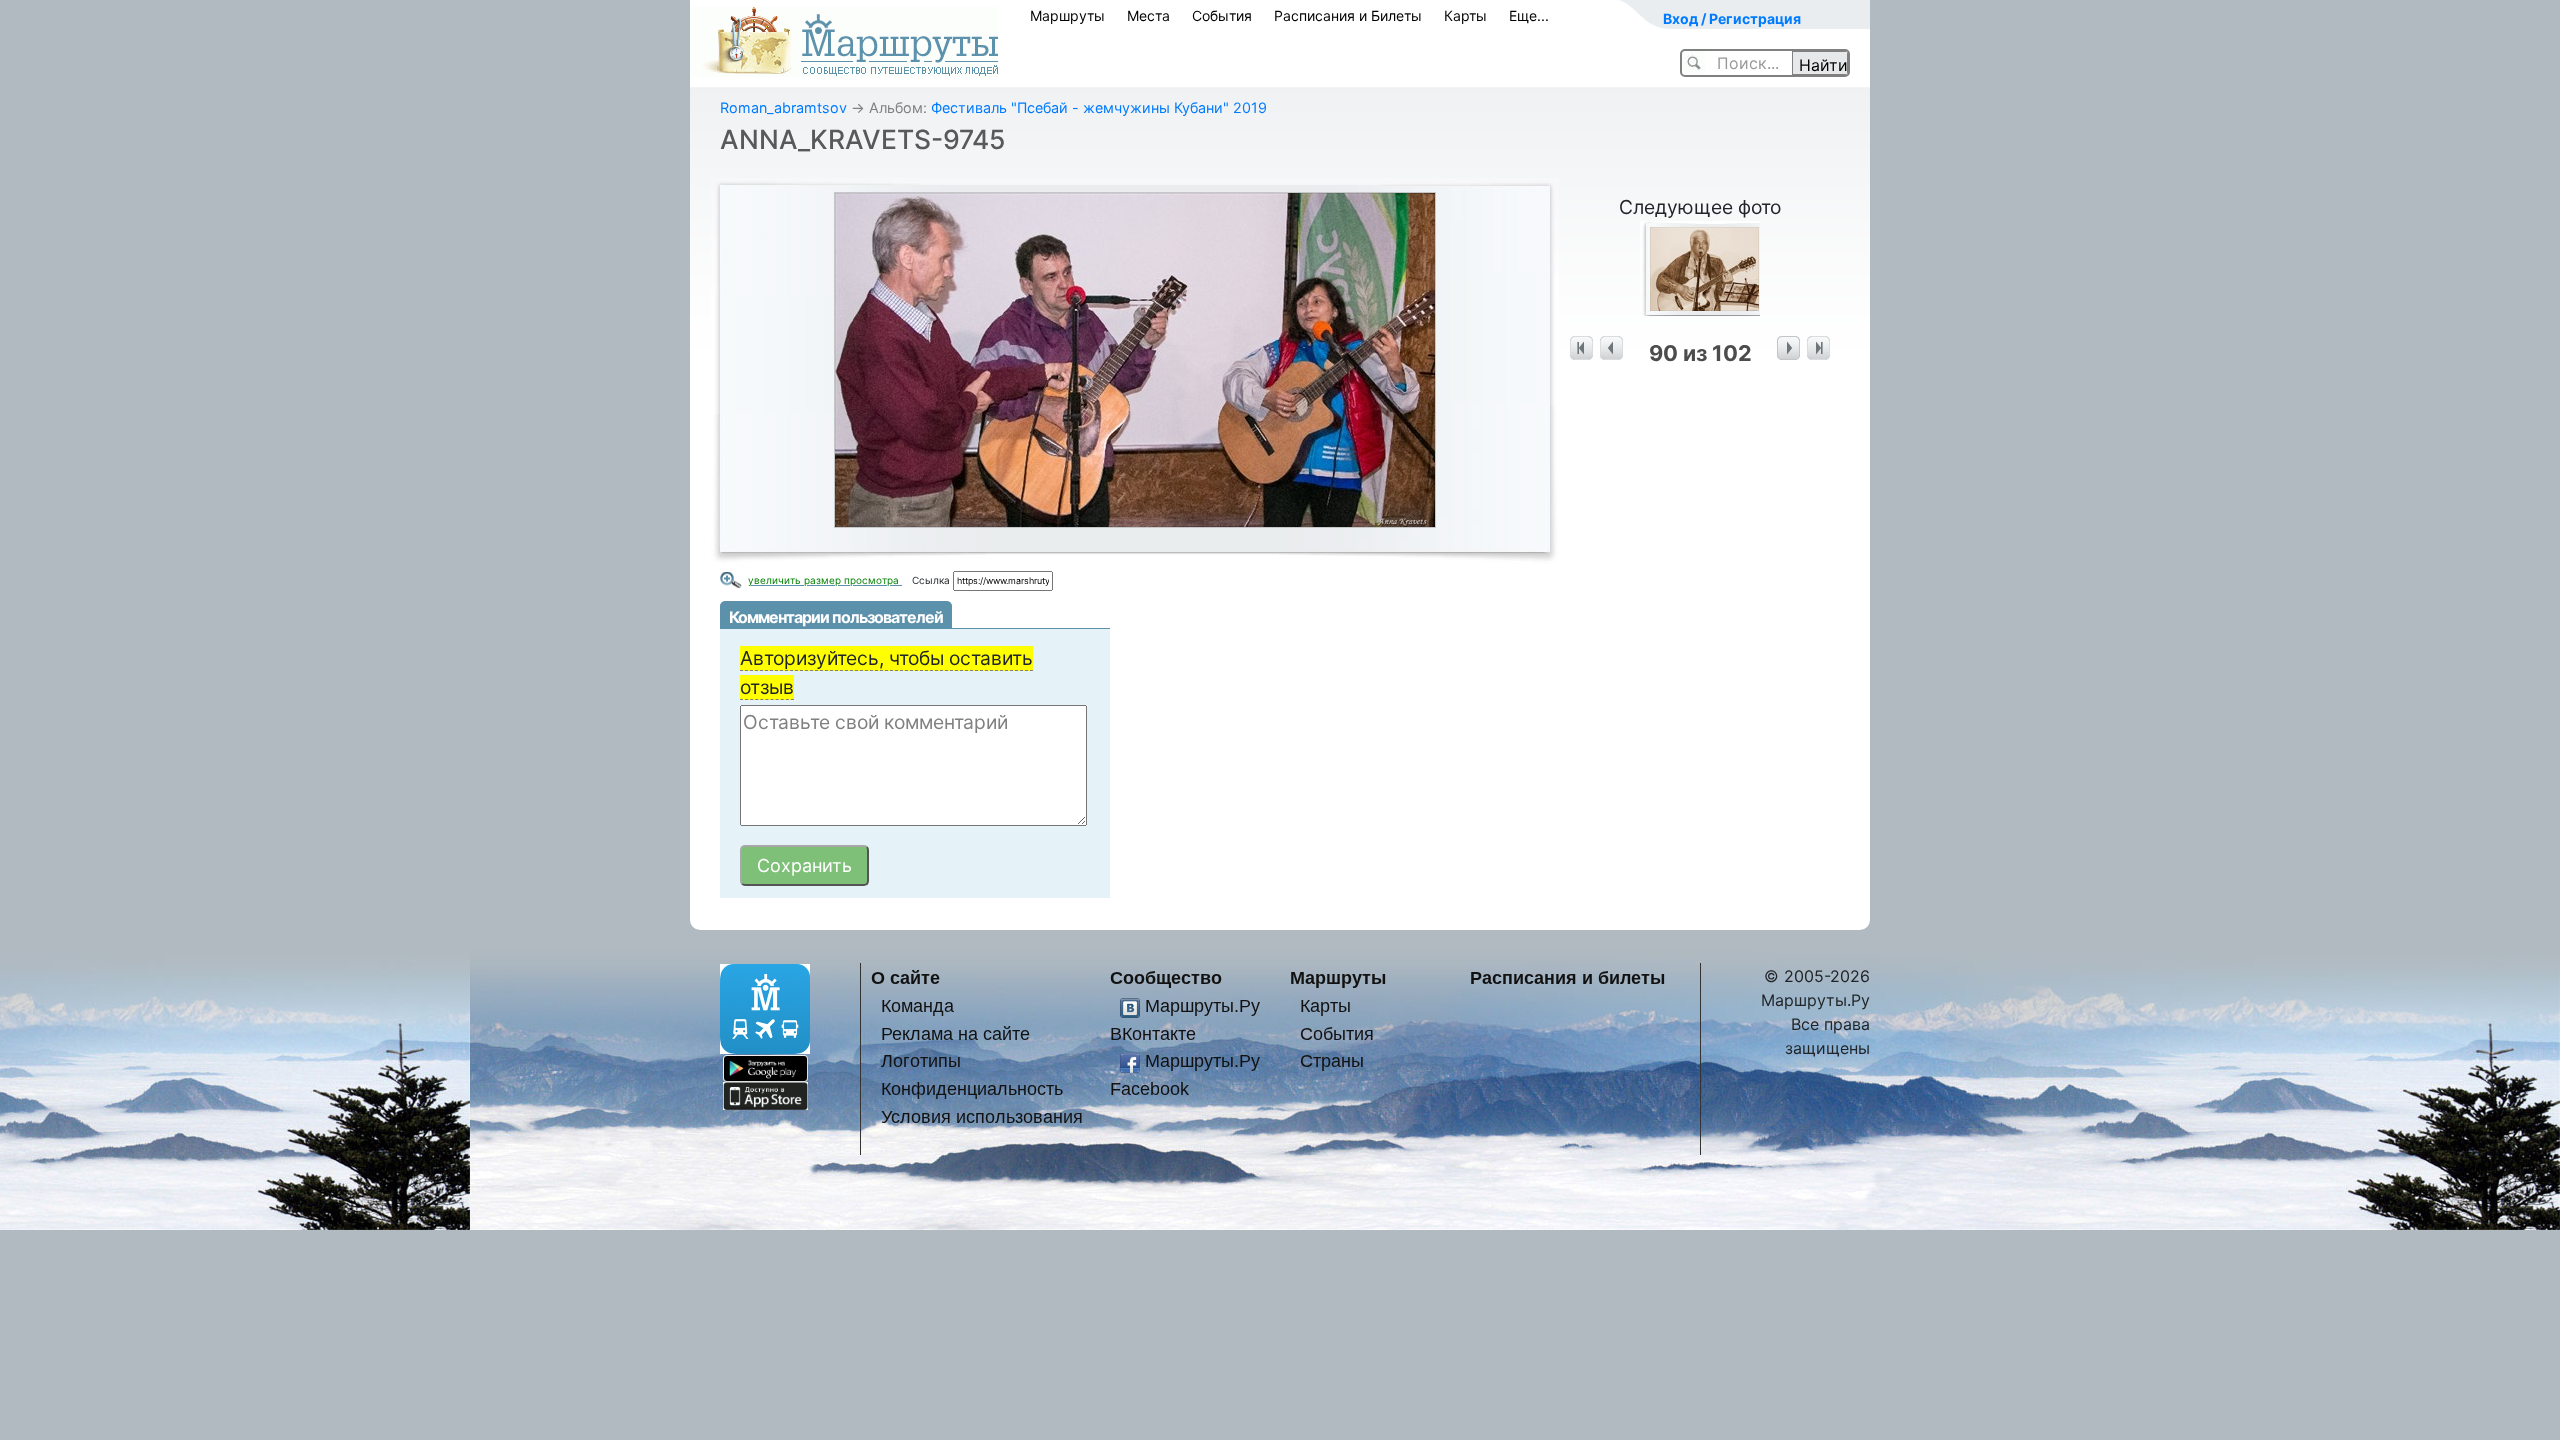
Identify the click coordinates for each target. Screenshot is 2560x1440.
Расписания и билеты (1567, 977)
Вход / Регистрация (1732, 18)
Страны (1332, 1060)
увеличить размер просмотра (825, 580)
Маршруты (1067, 15)
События (1222, 15)
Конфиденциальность (972, 1088)
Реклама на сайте (955, 1033)
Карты (1465, 15)
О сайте (905, 977)
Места (1148, 15)
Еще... (1529, 15)
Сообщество (1166, 977)
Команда (917, 1005)
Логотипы (921, 1060)
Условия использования (982, 1116)
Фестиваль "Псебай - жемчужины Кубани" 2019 (1099, 107)
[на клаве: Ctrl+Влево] (1611, 348)
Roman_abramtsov (783, 107)
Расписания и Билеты (1348, 15)
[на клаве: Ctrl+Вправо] (1788, 348)
